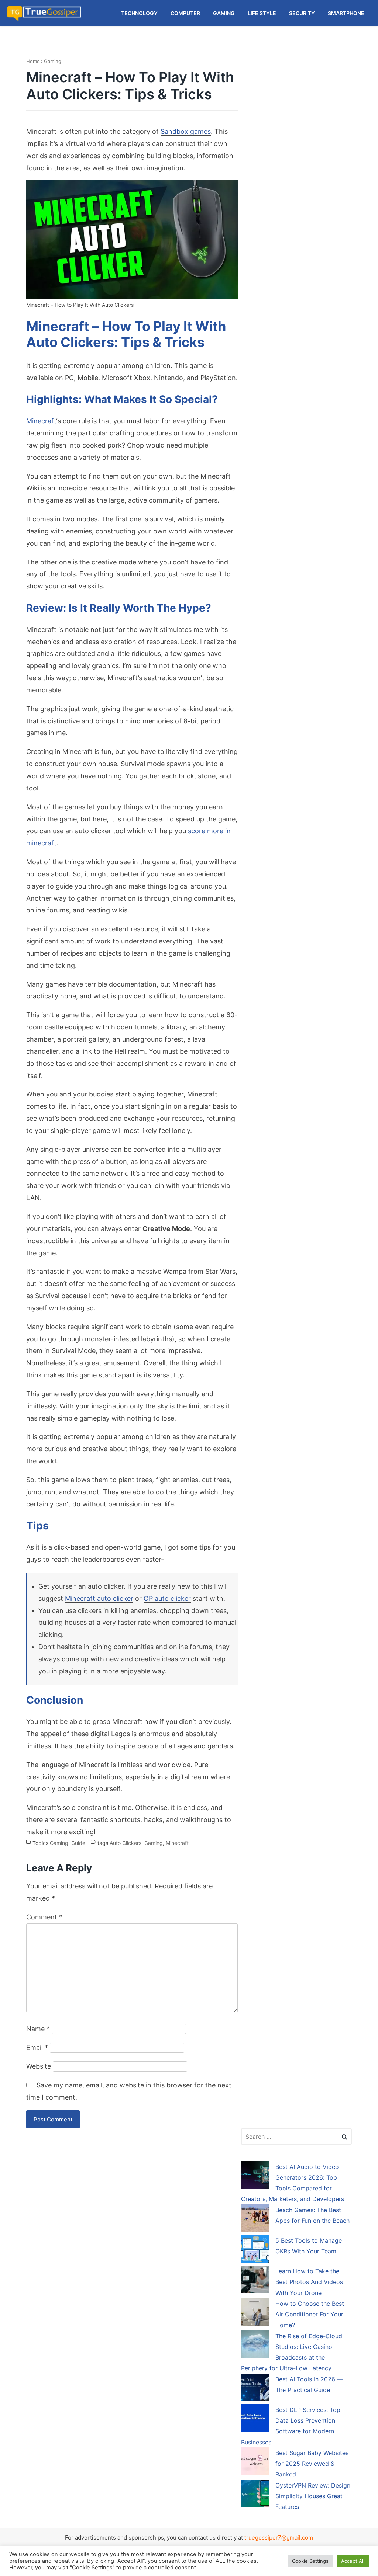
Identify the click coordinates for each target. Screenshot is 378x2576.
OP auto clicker (167, 1598)
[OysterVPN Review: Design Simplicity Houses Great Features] (255, 2495)
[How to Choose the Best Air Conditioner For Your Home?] (255, 2313)
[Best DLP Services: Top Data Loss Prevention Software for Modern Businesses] (255, 2419)
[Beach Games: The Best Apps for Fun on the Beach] (255, 2219)
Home (33, 61)
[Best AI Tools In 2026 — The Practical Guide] (255, 2389)
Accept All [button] (353, 2561)
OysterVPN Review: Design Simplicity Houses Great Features (313, 2496)
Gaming (53, 61)
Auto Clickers (126, 1843)
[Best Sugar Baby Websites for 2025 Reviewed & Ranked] (255, 2462)
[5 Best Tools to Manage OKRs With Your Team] (255, 2250)
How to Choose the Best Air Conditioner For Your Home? (310, 2314)
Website (39, 2066)
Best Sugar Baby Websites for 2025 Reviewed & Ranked (312, 2464)
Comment (44, 1917)
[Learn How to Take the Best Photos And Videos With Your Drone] (255, 2281)
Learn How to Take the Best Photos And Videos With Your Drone (309, 2282)
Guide (78, 1843)
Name (38, 2029)
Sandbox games (186, 131)
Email (37, 2047)
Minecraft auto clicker (99, 1598)
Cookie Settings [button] (310, 2561)
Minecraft (41, 421)
